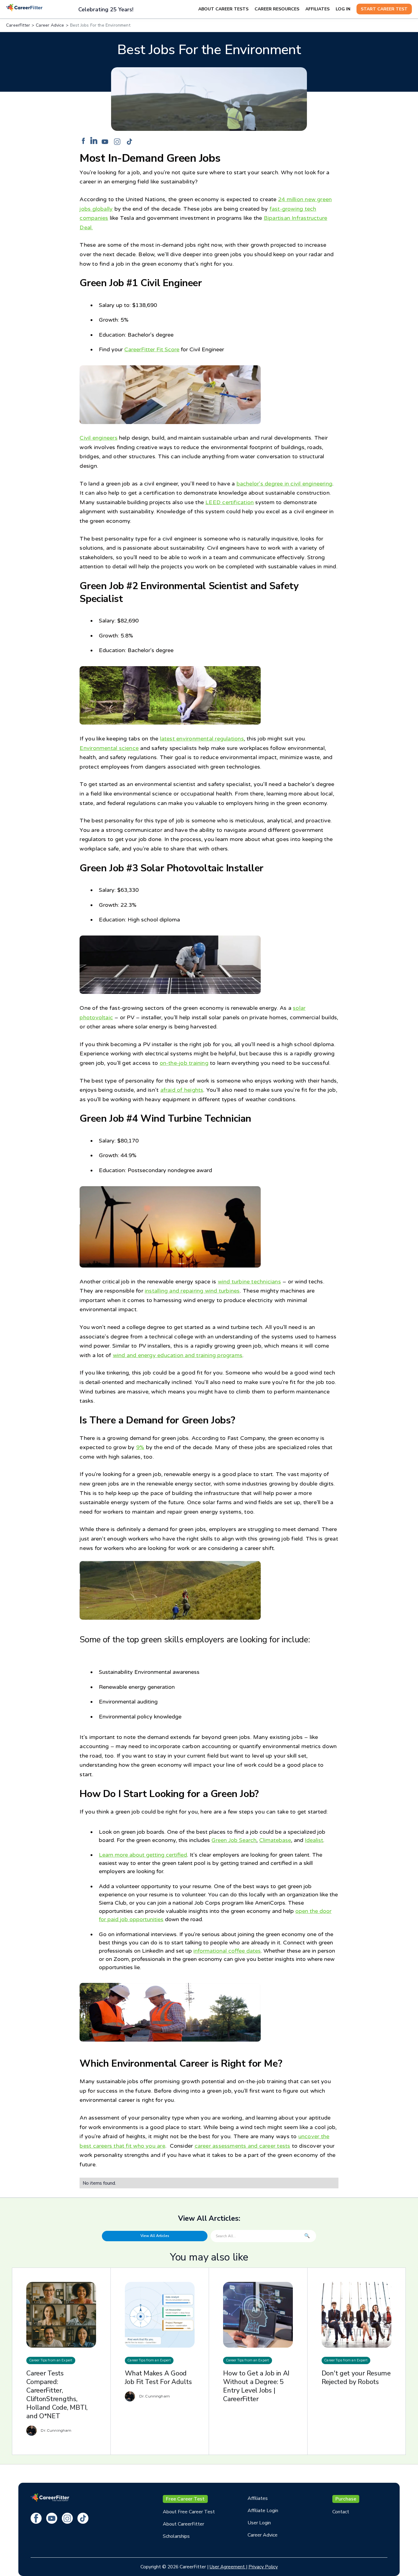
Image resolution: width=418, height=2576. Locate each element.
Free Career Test (185, 2499)
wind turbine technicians (249, 1282)
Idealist (314, 1840)
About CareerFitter (183, 2524)
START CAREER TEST (384, 9)
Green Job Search (234, 1840)
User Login (259, 2523)
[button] (226, 9)
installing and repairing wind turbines (192, 1291)
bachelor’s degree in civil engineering (285, 484)
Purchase (346, 2499)
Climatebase (275, 1840)
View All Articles (155, 2236)
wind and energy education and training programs (178, 1355)
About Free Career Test (189, 2512)
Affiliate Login (263, 2511)
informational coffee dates (227, 1951)
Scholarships (176, 2536)
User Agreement (228, 2567)
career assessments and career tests (243, 2146)
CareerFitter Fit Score (152, 349)
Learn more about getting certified (143, 1855)
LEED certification (230, 502)
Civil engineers (98, 438)
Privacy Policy (263, 2567)
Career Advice (263, 2535)
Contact (341, 2512)
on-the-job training (184, 1063)
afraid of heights (182, 1090)
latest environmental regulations (202, 739)
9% (140, 1447)
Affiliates (258, 2498)
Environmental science (109, 748)
